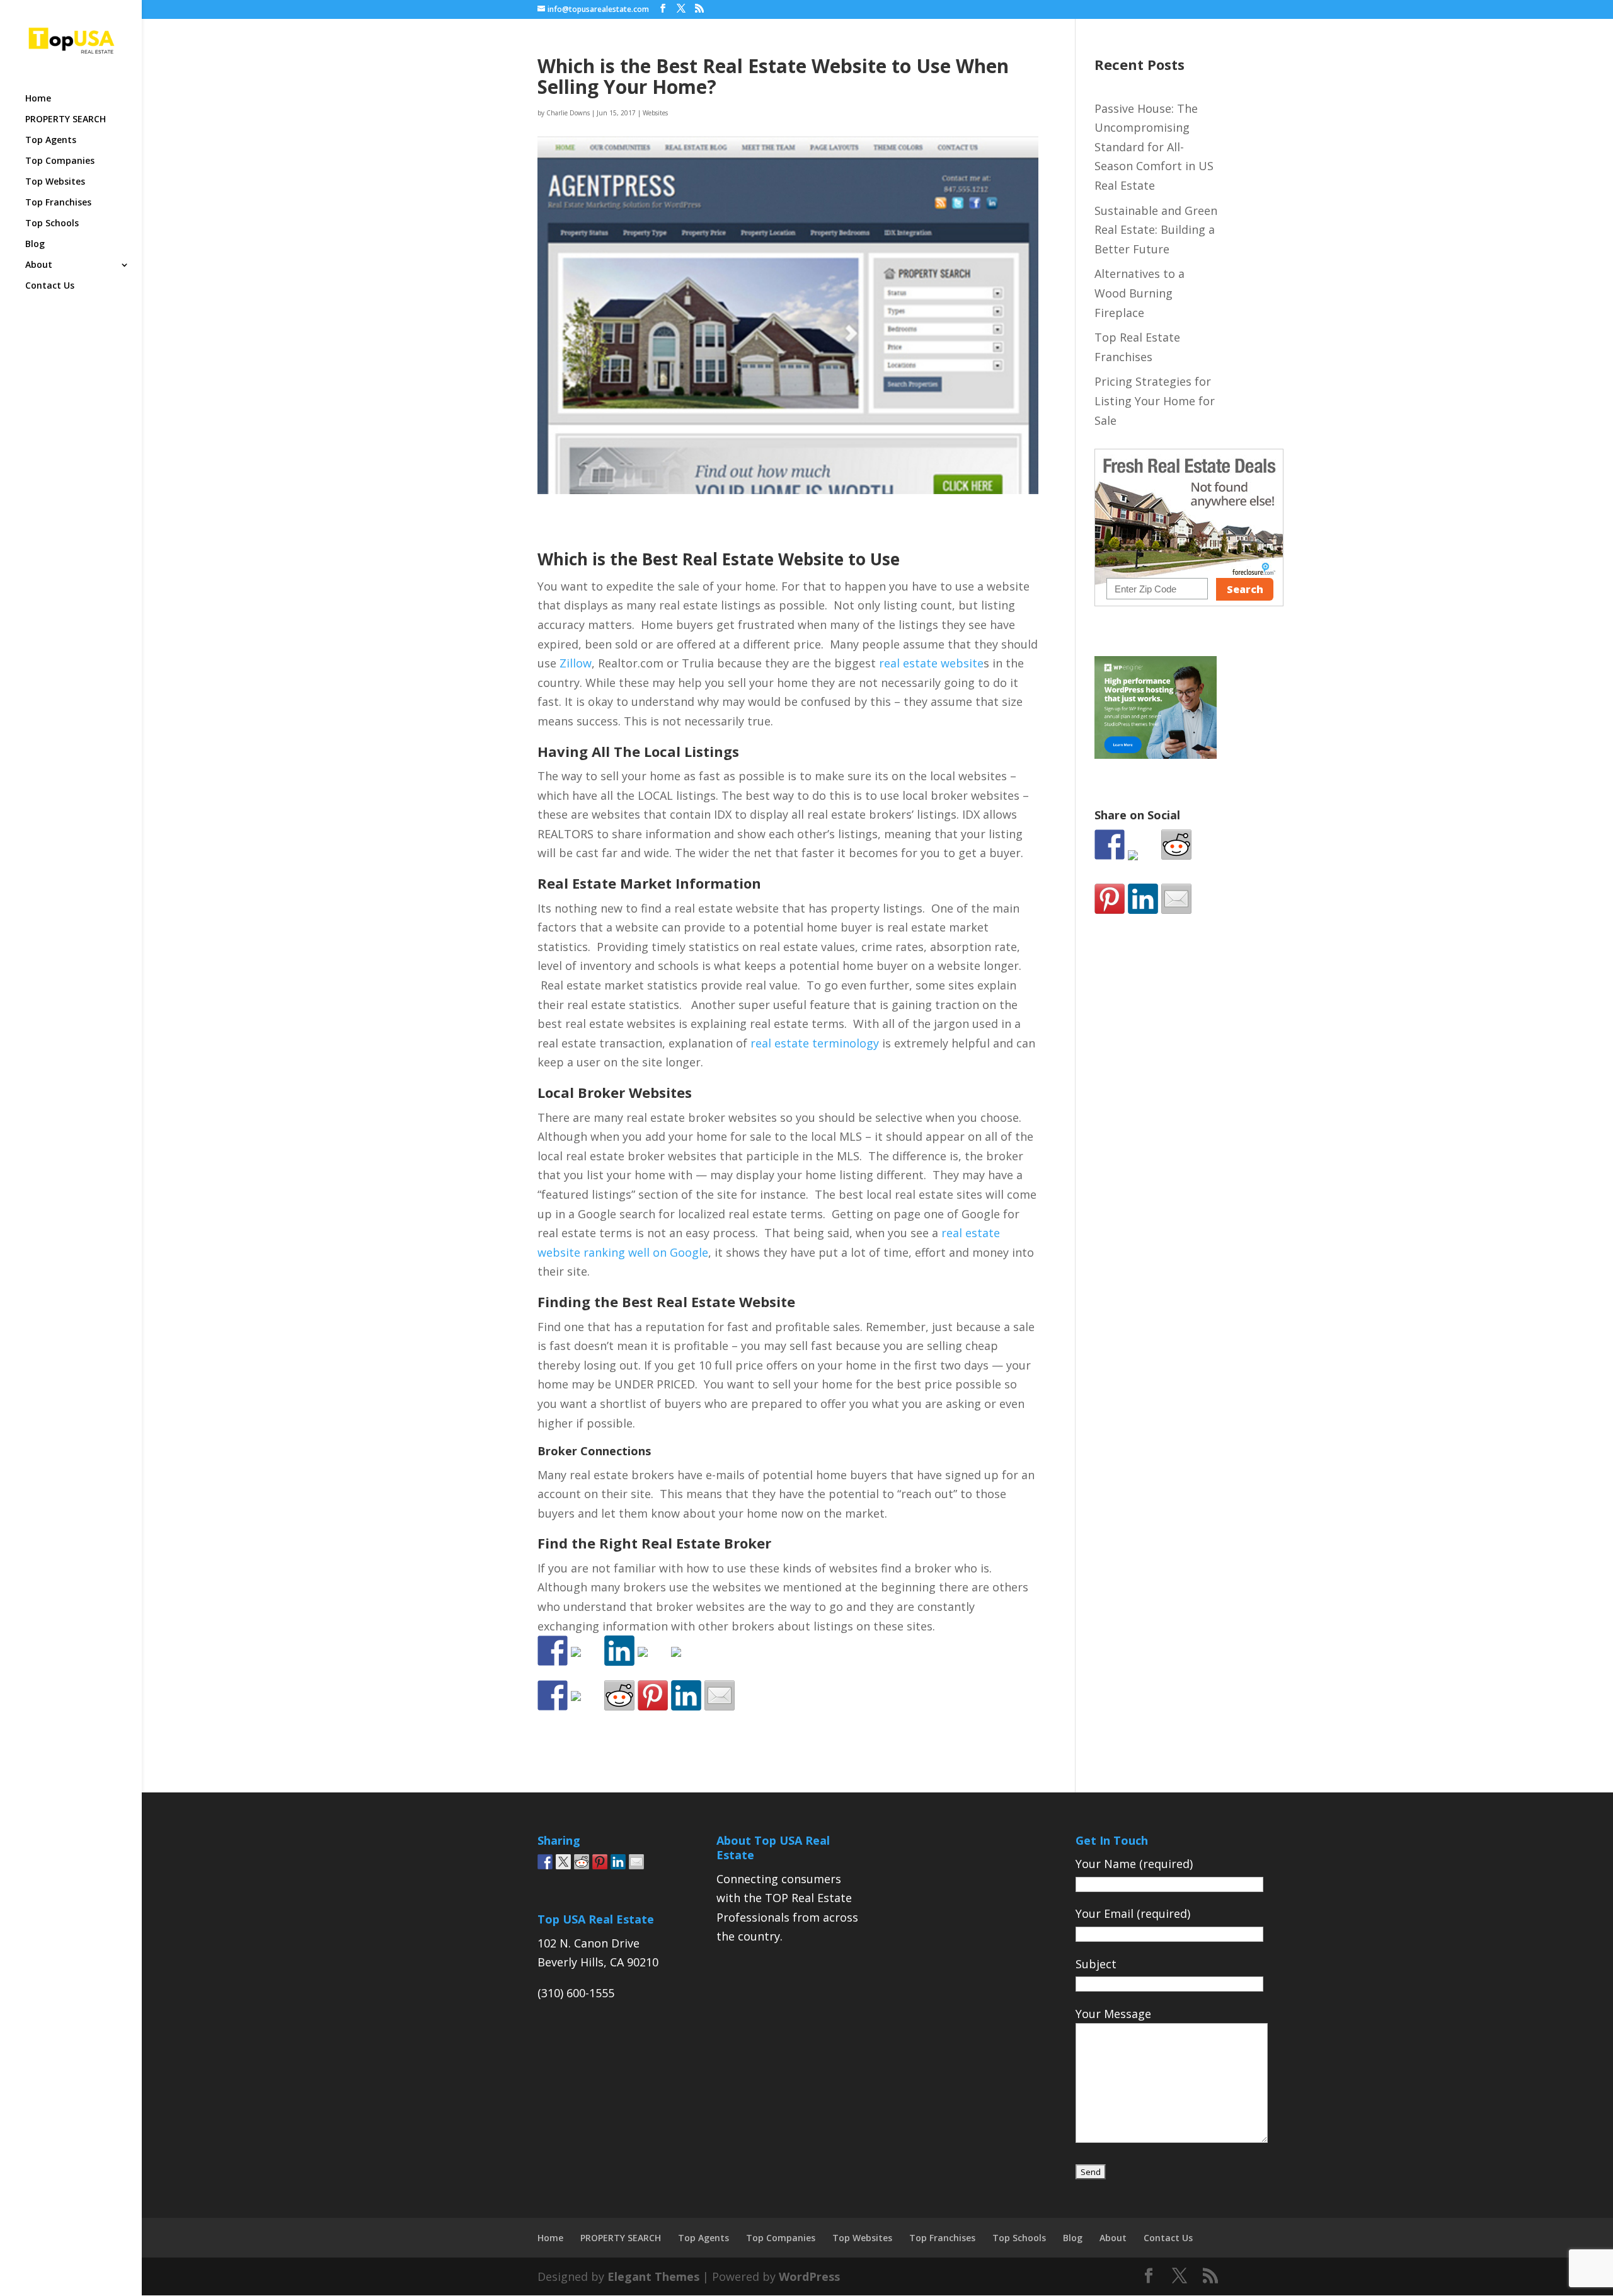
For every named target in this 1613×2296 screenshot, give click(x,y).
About (39, 265)
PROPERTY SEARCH (66, 120)
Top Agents (51, 141)
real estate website (931, 663)
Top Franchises (58, 203)
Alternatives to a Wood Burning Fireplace (1139, 293)
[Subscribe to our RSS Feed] (653, 1662)
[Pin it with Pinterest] (653, 1695)
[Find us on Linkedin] (619, 1651)
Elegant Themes (653, 2276)
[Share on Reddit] (619, 1695)
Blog (35, 245)
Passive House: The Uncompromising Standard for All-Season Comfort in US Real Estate (1154, 147)
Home (38, 99)
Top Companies (60, 161)
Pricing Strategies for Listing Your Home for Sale (1155, 401)
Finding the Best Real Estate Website (666, 1301)
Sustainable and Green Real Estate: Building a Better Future (1156, 230)
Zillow (576, 663)
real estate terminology (815, 1043)
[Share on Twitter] (586, 1706)
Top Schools (52, 224)
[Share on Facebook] (553, 1695)
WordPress (809, 2276)
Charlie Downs (568, 113)
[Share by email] (720, 1695)
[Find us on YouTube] (686, 1662)
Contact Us (50, 286)
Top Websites (55, 182)
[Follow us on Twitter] (586, 1662)
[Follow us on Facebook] (553, 1651)
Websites (655, 113)
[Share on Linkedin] (686, 1695)
